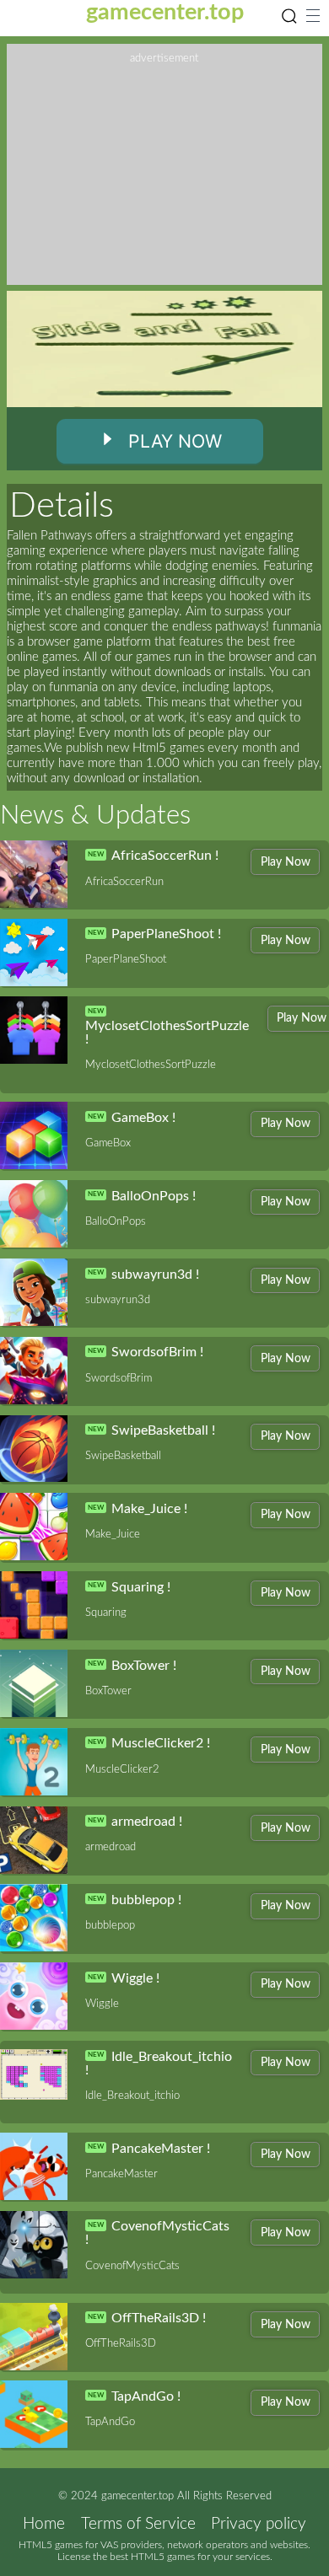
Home (44, 2524)
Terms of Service (138, 2524)
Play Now (286, 862)
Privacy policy (259, 2524)
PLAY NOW (175, 441)
